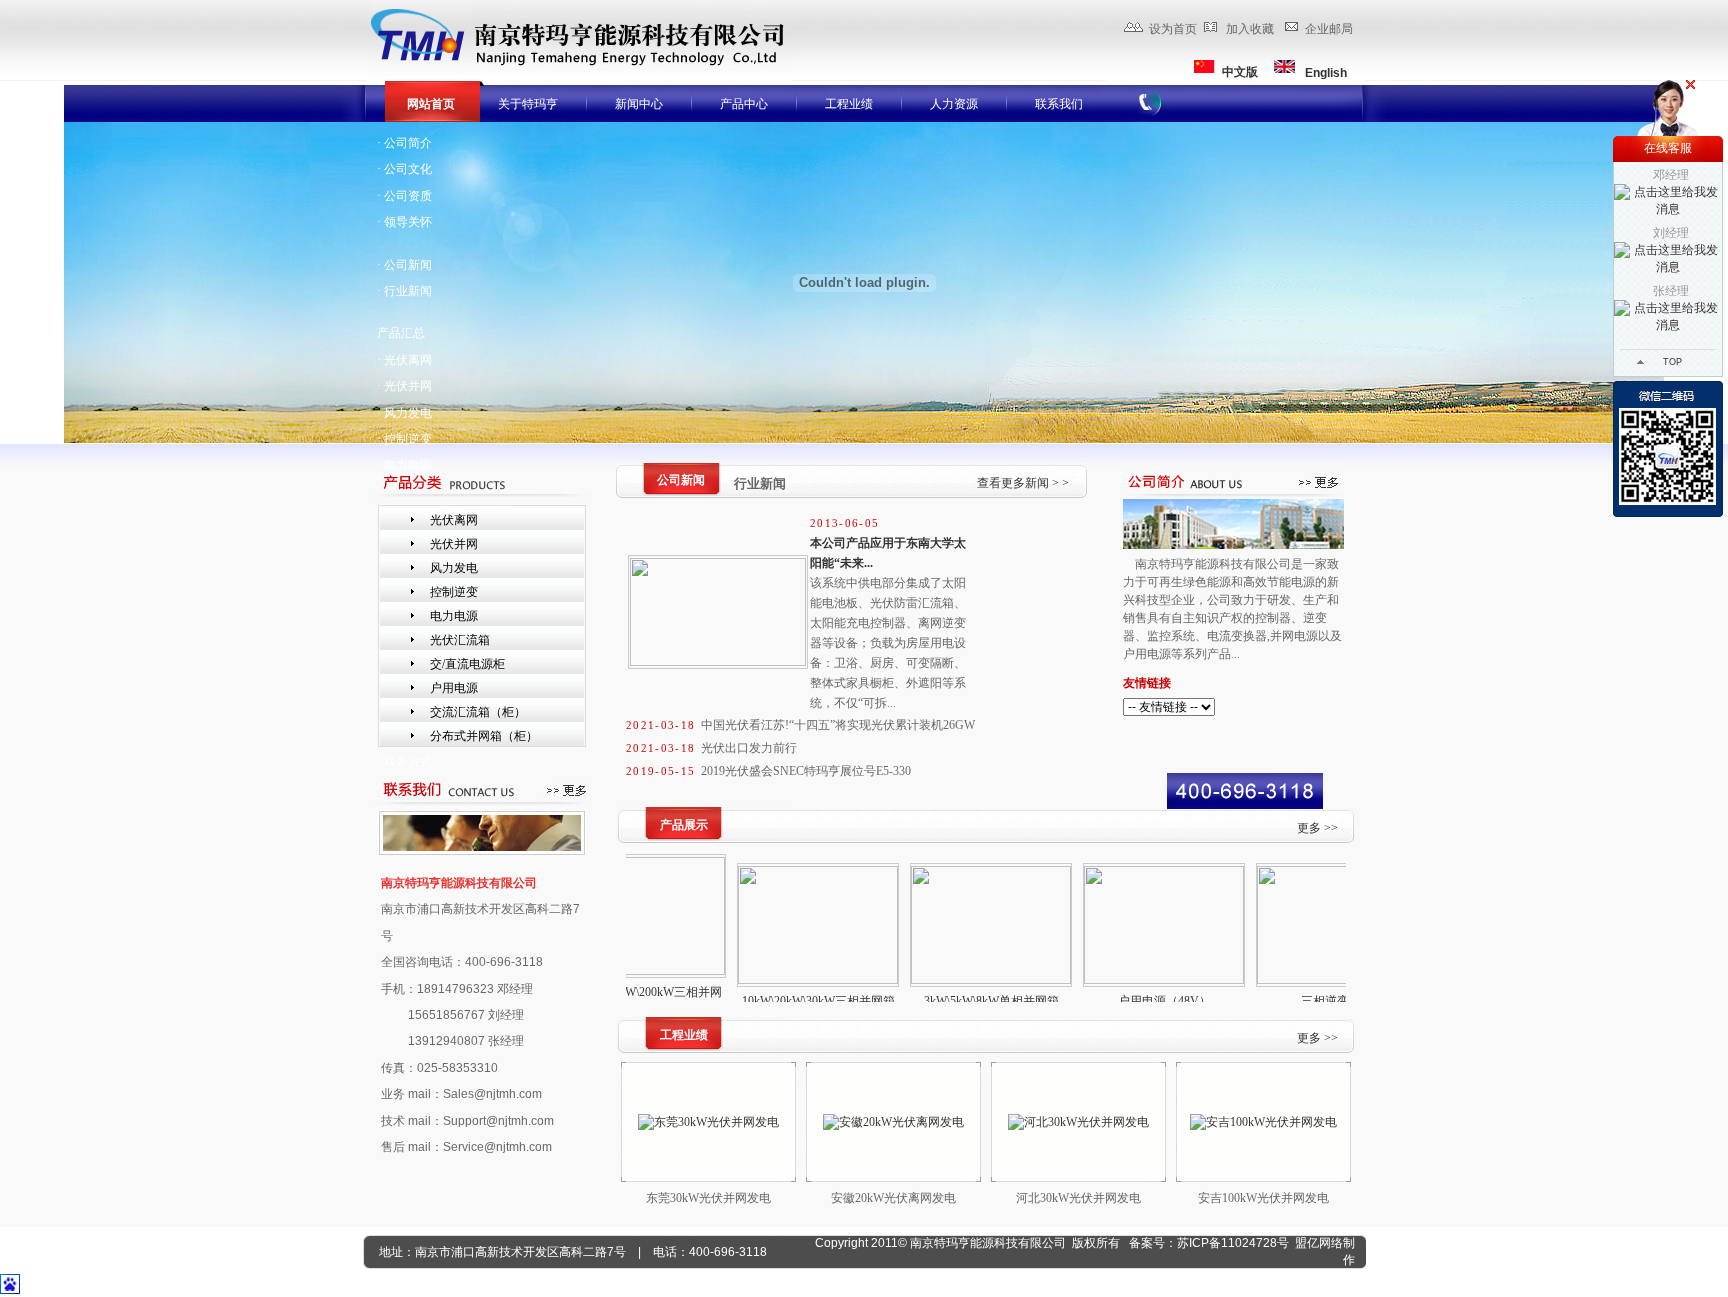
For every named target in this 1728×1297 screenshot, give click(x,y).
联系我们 (1059, 104)
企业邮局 (1329, 29)
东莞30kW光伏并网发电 (708, 1198)
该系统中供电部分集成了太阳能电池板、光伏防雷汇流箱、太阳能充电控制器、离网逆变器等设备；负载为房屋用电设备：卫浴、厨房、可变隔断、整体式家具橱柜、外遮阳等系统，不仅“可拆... (888, 643)
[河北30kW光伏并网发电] (1078, 1122)
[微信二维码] (1668, 449)
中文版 (1240, 72)
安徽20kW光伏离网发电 (893, 1198)
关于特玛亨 (528, 104)
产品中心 (744, 104)
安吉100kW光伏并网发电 (1263, 1198)
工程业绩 (849, 104)
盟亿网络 (1319, 1243)
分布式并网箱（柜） (484, 736)
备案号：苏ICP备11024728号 (1209, 1243)
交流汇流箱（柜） (478, 712)
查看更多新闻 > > (1023, 483)
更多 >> (1317, 828)
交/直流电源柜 (467, 664)
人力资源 (954, 104)
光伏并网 (454, 544)
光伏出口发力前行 (749, 748)
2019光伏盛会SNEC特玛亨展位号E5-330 (806, 771)
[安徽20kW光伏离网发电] (893, 1122)
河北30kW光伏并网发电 (1078, 1198)
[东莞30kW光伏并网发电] (708, 1122)
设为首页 (1173, 29)
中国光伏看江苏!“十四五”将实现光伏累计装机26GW (838, 725)
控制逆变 (454, 592)
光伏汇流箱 (460, 640)
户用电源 (454, 688)
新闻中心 (639, 104)
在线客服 (1668, 148)
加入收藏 (1250, 29)
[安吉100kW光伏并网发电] (1263, 1122)
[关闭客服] (1690, 84)
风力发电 (454, 568)
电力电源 (408, 465)
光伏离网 (454, 520)
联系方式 (408, 762)
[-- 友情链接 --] (1233, 707)
